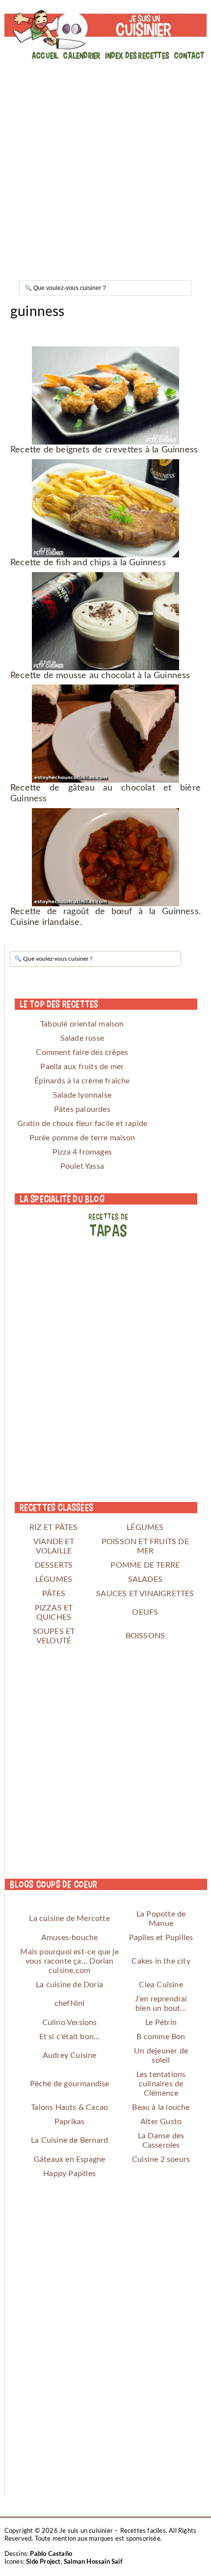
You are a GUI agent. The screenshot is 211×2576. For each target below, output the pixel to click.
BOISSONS (145, 1636)
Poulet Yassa (82, 1166)
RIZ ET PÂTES (53, 1527)
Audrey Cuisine (70, 2055)
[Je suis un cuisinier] (106, 30)
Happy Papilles (69, 2174)
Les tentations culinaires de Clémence (161, 2084)
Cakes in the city (161, 1961)
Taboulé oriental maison (82, 1024)
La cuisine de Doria (69, 1985)
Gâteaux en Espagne (70, 2159)
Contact (189, 55)
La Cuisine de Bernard (69, 2140)
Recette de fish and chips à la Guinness (88, 563)
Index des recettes (137, 55)
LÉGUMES (145, 1527)
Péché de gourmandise (70, 2084)
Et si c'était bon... (70, 2037)
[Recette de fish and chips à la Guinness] (105, 508)
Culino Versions (70, 2023)
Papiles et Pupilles (161, 1938)
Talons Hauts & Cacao (69, 2107)
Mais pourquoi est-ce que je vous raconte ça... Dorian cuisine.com (69, 1961)
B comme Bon (161, 2037)
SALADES (145, 1579)
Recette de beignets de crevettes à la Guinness (104, 450)
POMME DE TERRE (145, 1565)
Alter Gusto (161, 2122)
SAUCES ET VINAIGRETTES (145, 1594)
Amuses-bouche (70, 1938)
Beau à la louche (161, 2107)
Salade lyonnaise (82, 1095)
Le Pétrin (161, 2023)
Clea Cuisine (161, 1985)
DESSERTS (54, 1565)
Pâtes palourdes (82, 1109)
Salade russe (82, 1038)
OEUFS (145, 1612)
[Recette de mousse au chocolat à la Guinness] (105, 621)
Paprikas (70, 2122)
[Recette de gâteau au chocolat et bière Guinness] (105, 734)
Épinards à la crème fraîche (82, 1081)
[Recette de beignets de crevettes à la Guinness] (105, 395)
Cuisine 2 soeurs (161, 2159)
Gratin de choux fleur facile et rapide (82, 1124)
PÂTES (54, 1594)
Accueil (45, 55)
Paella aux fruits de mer (82, 1067)
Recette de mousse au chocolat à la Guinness (100, 676)
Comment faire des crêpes (82, 1052)
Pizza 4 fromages (82, 1152)
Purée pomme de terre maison (82, 1138)
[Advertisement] (105, 167)
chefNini (70, 2003)
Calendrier (82, 55)
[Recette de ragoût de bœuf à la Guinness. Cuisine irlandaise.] (105, 857)
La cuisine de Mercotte (69, 1919)
